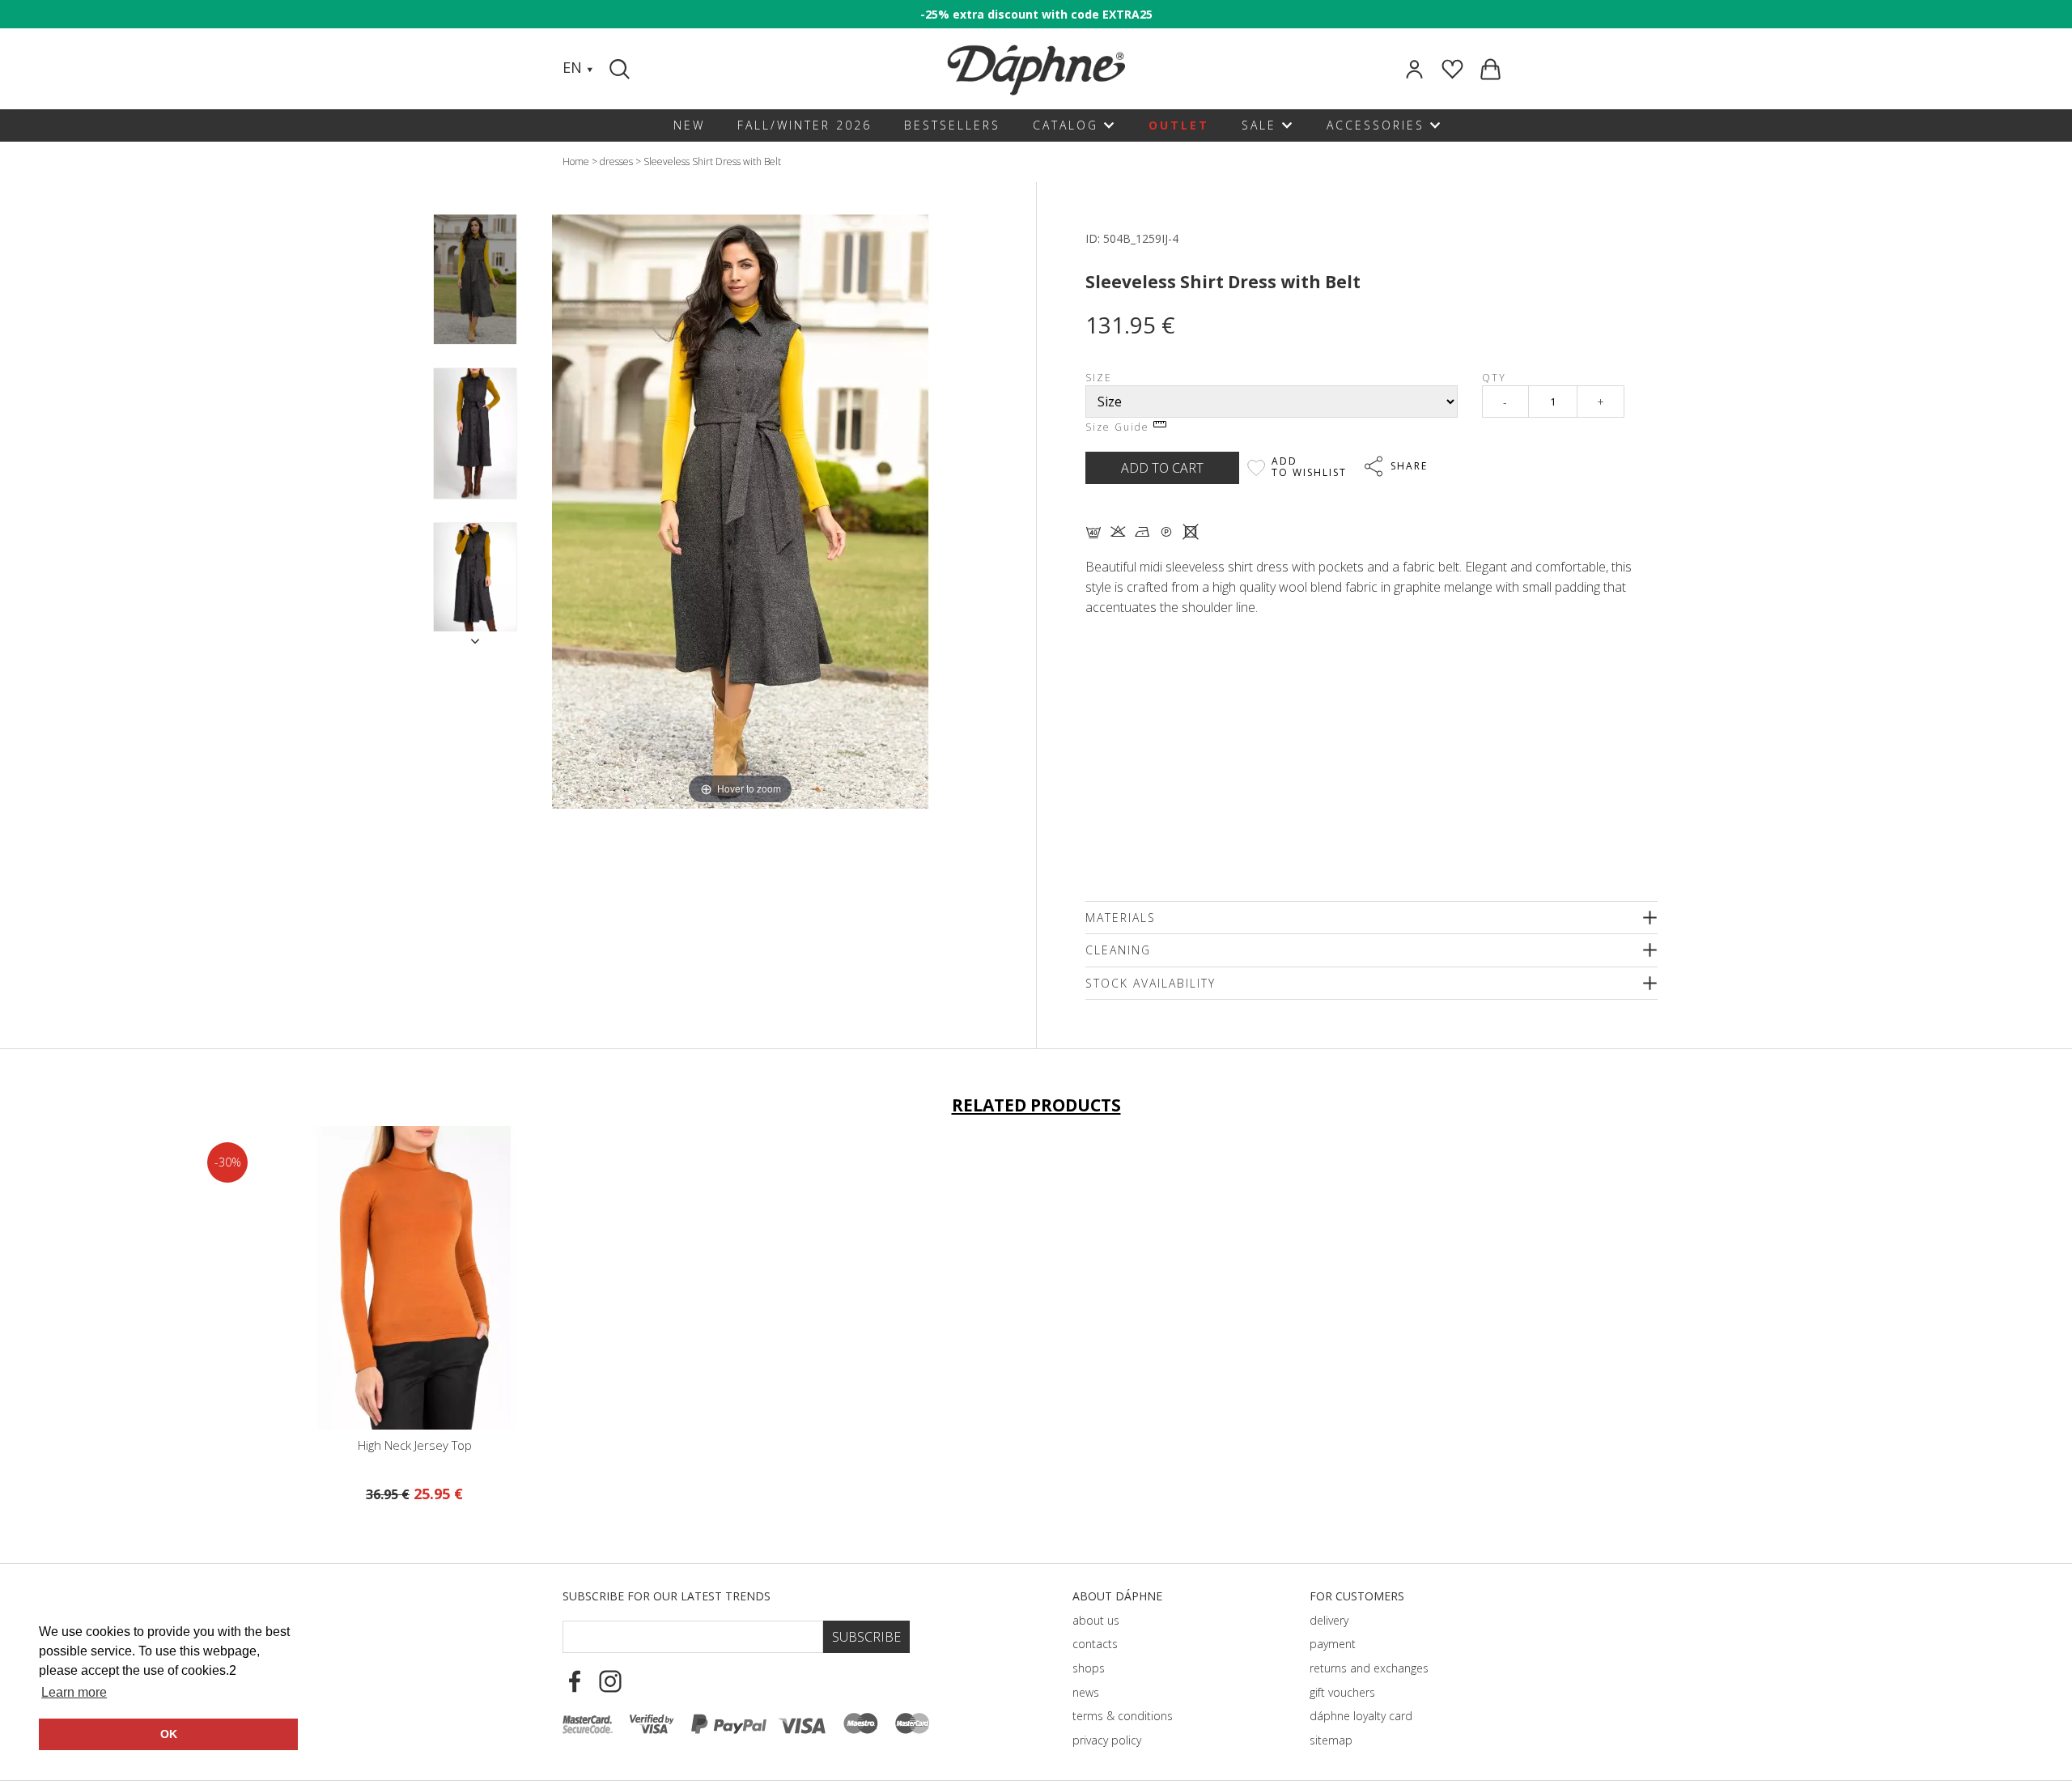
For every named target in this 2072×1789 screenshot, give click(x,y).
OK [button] (169, 1734)
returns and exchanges (1369, 1668)
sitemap (1331, 1740)
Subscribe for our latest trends (667, 1596)
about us (1096, 1620)
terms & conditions (1123, 1716)
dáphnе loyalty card (1361, 1716)
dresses (616, 161)
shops (1089, 1668)
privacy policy (1107, 1740)
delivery (1329, 1620)
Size (1099, 378)
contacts (1095, 1644)
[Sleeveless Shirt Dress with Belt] (475, 280)
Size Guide (1119, 427)
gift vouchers (1342, 1692)
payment (1333, 1644)
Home (576, 161)
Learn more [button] (74, 1692)
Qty (1494, 378)
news (1086, 1692)
